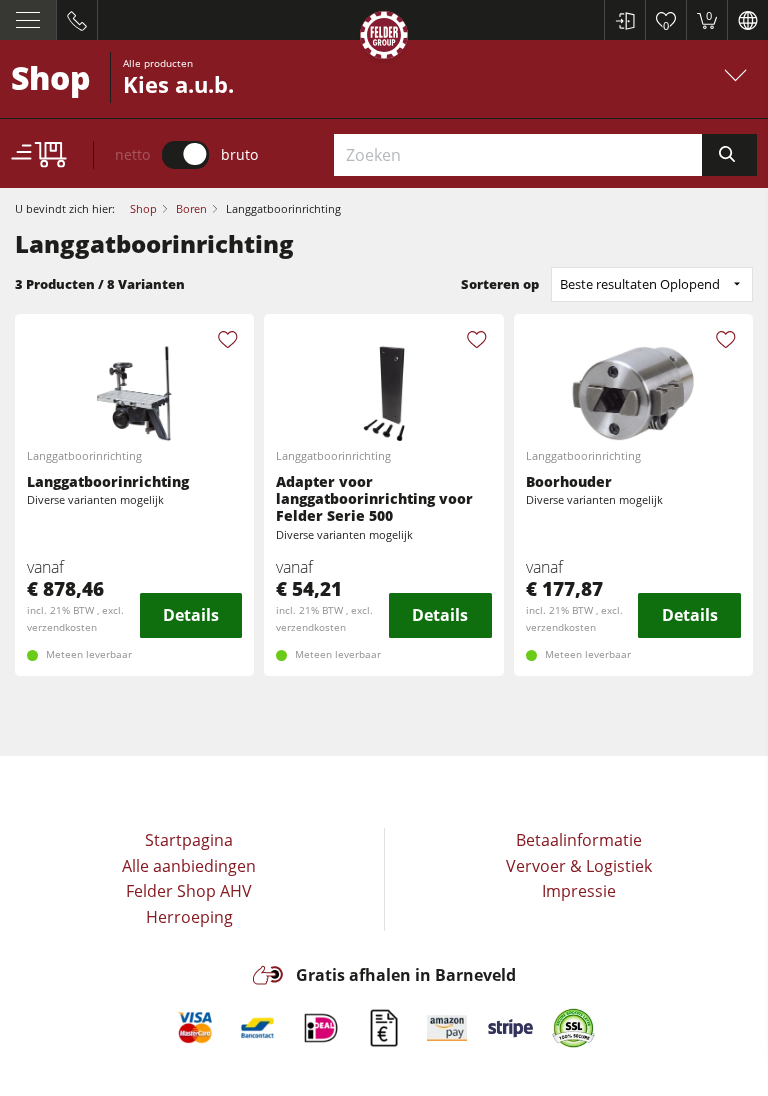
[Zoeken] (729, 155)
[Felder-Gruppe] (384, 38)
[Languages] (747, 20)
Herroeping (189, 917)
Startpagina (189, 840)
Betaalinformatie (579, 840)
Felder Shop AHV (189, 891)
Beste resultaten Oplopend (640, 284)
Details (191, 615)
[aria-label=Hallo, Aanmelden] (624, 20)
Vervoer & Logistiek (579, 866)
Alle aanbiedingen (189, 866)
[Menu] (28, 20)
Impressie (579, 891)
